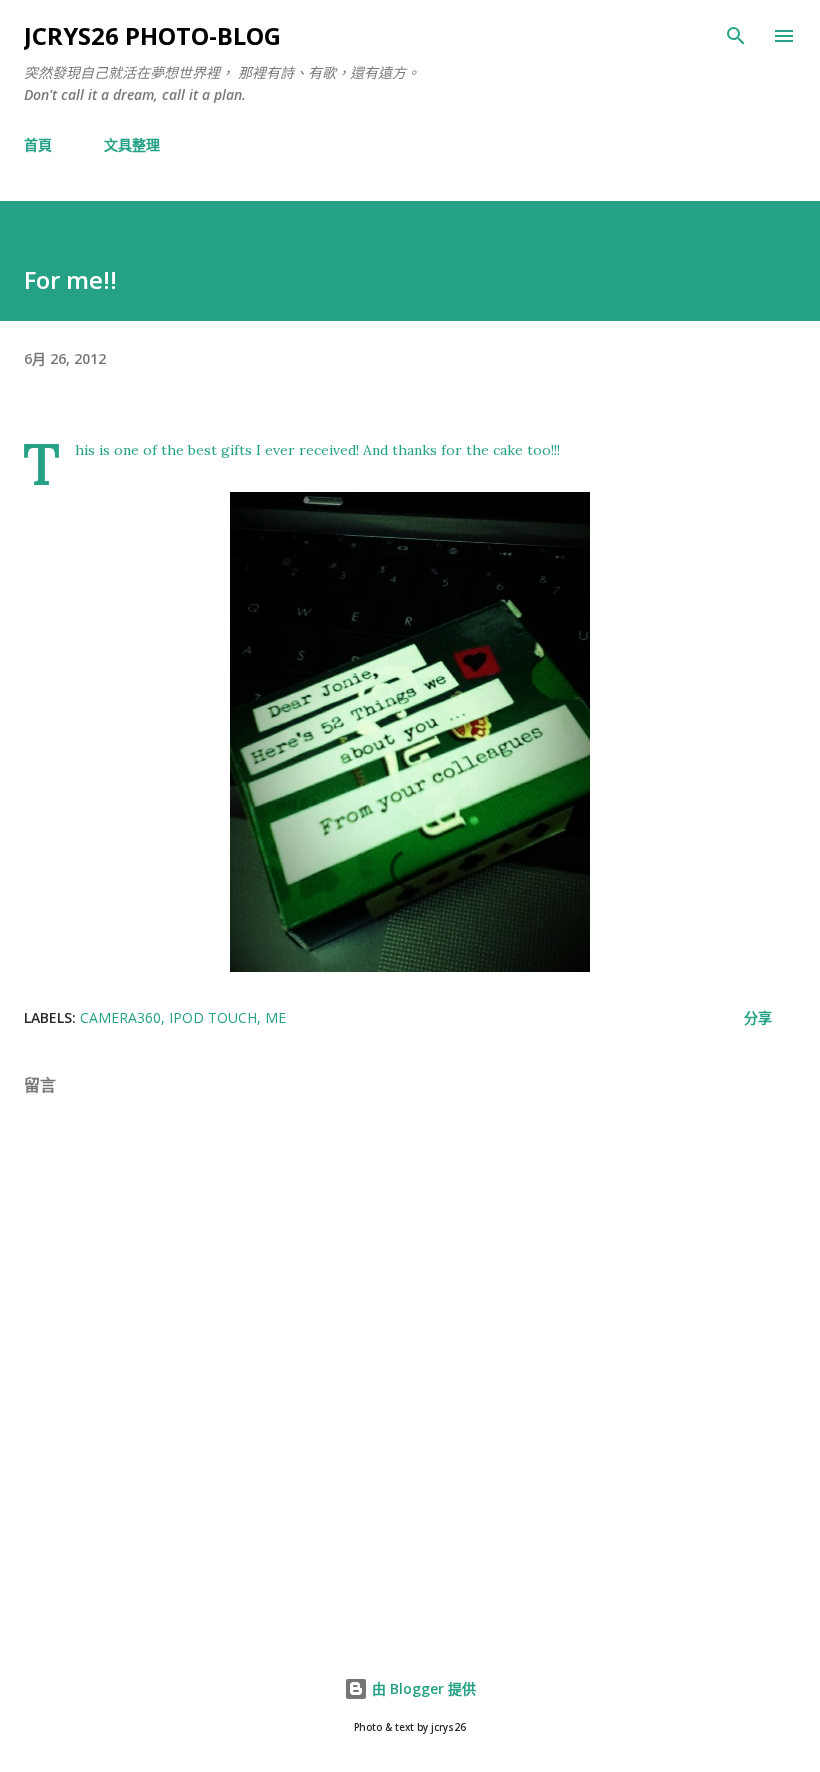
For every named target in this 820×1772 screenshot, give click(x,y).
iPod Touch (213, 1017)
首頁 (38, 144)
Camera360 (120, 1017)
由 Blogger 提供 (422, 1688)
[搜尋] (736, 36)
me (275, 1017)
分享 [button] (758, 1017)
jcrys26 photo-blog (152, 35)
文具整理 (132, 144)
